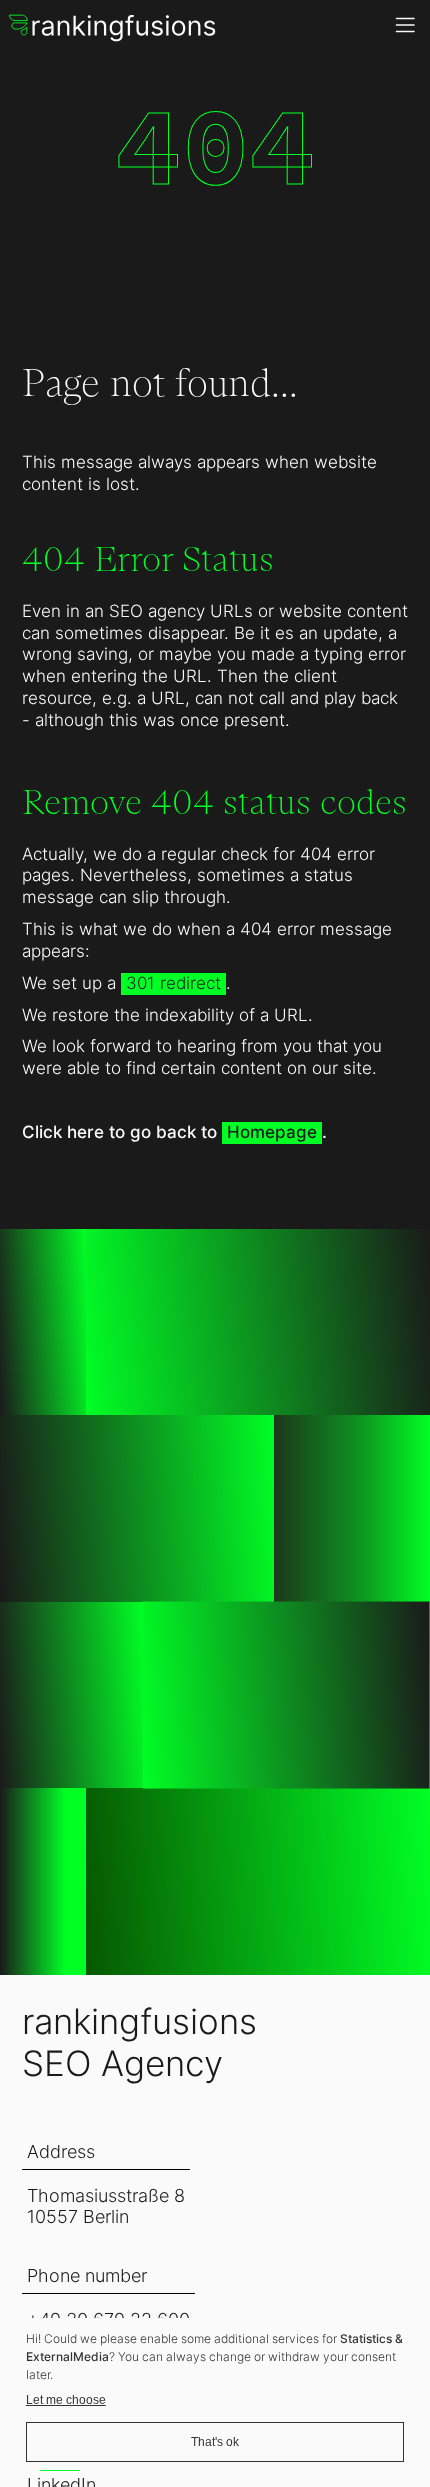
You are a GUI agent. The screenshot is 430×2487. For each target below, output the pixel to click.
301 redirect (173, 983)
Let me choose (66, 2400)
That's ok (215, 2442)
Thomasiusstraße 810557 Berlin (106, 2206)
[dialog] (215, 2397)
